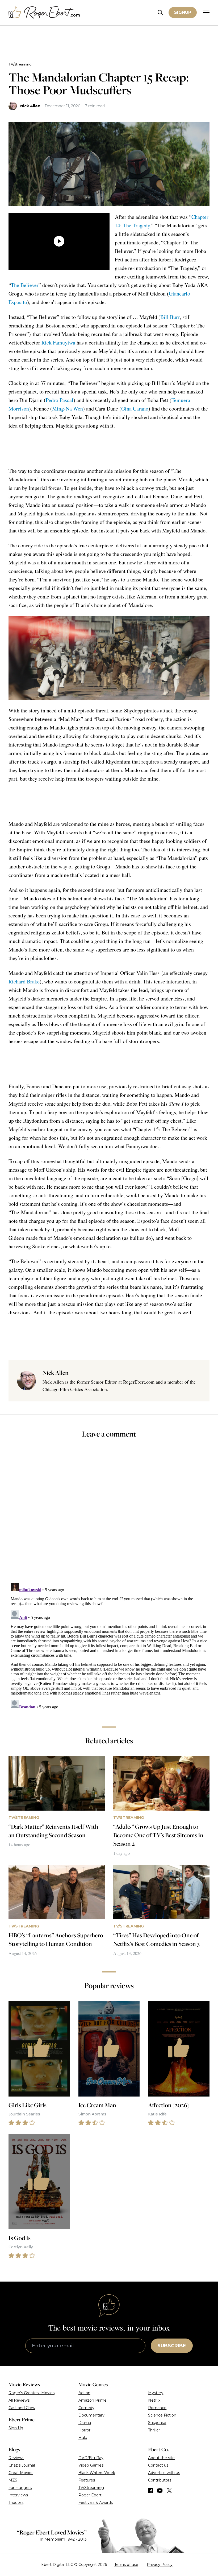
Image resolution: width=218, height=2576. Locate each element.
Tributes (16, 2503)
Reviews (16, 2458)
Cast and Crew (22, 2408)
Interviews (18, 2495)
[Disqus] (109, 1647)
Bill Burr (170, 317)
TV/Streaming (20, 64)
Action (84, 2393)
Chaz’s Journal (22, 2465)
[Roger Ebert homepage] (44, 13)
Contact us (158, 2465)
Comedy (86, 2408)
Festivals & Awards (96, 2503)
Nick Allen (30, 106)
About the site (161, 2458)
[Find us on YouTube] (160, 2491)
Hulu (83, 2438)
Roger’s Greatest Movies (32, 2393)
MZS (13, 2480)
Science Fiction (162, 2415)
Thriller (154, 2430)
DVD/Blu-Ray (91, 2458)
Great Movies (21, 2473)
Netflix (154, 2400)
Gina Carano (135, 409)
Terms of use (126, 2565)
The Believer (25, 285)
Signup (183, 12)
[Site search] (160, 13)
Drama (85, 2423)
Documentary (91, 2415)
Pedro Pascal (60, 400)
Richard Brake (24, 981)
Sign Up (16, 2428)
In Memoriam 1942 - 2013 (63, 2539)
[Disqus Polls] (109, 1514)
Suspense (157, 2423)
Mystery (156, 2393)
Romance (157, 2408)
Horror (84, 2430)
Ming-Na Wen (68, 409)
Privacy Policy (160, 2565)
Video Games (91, 2465)
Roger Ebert (90, 2495)
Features (87, 2480)
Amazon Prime (93, 2400)
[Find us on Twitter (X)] (169, 2491)
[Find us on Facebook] (150, 2491)
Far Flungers (20, 2488)
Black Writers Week (97, 2473)
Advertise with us (164, 2473)
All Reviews (19, 2400)
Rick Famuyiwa (58, 342)
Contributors (160, 2480)
